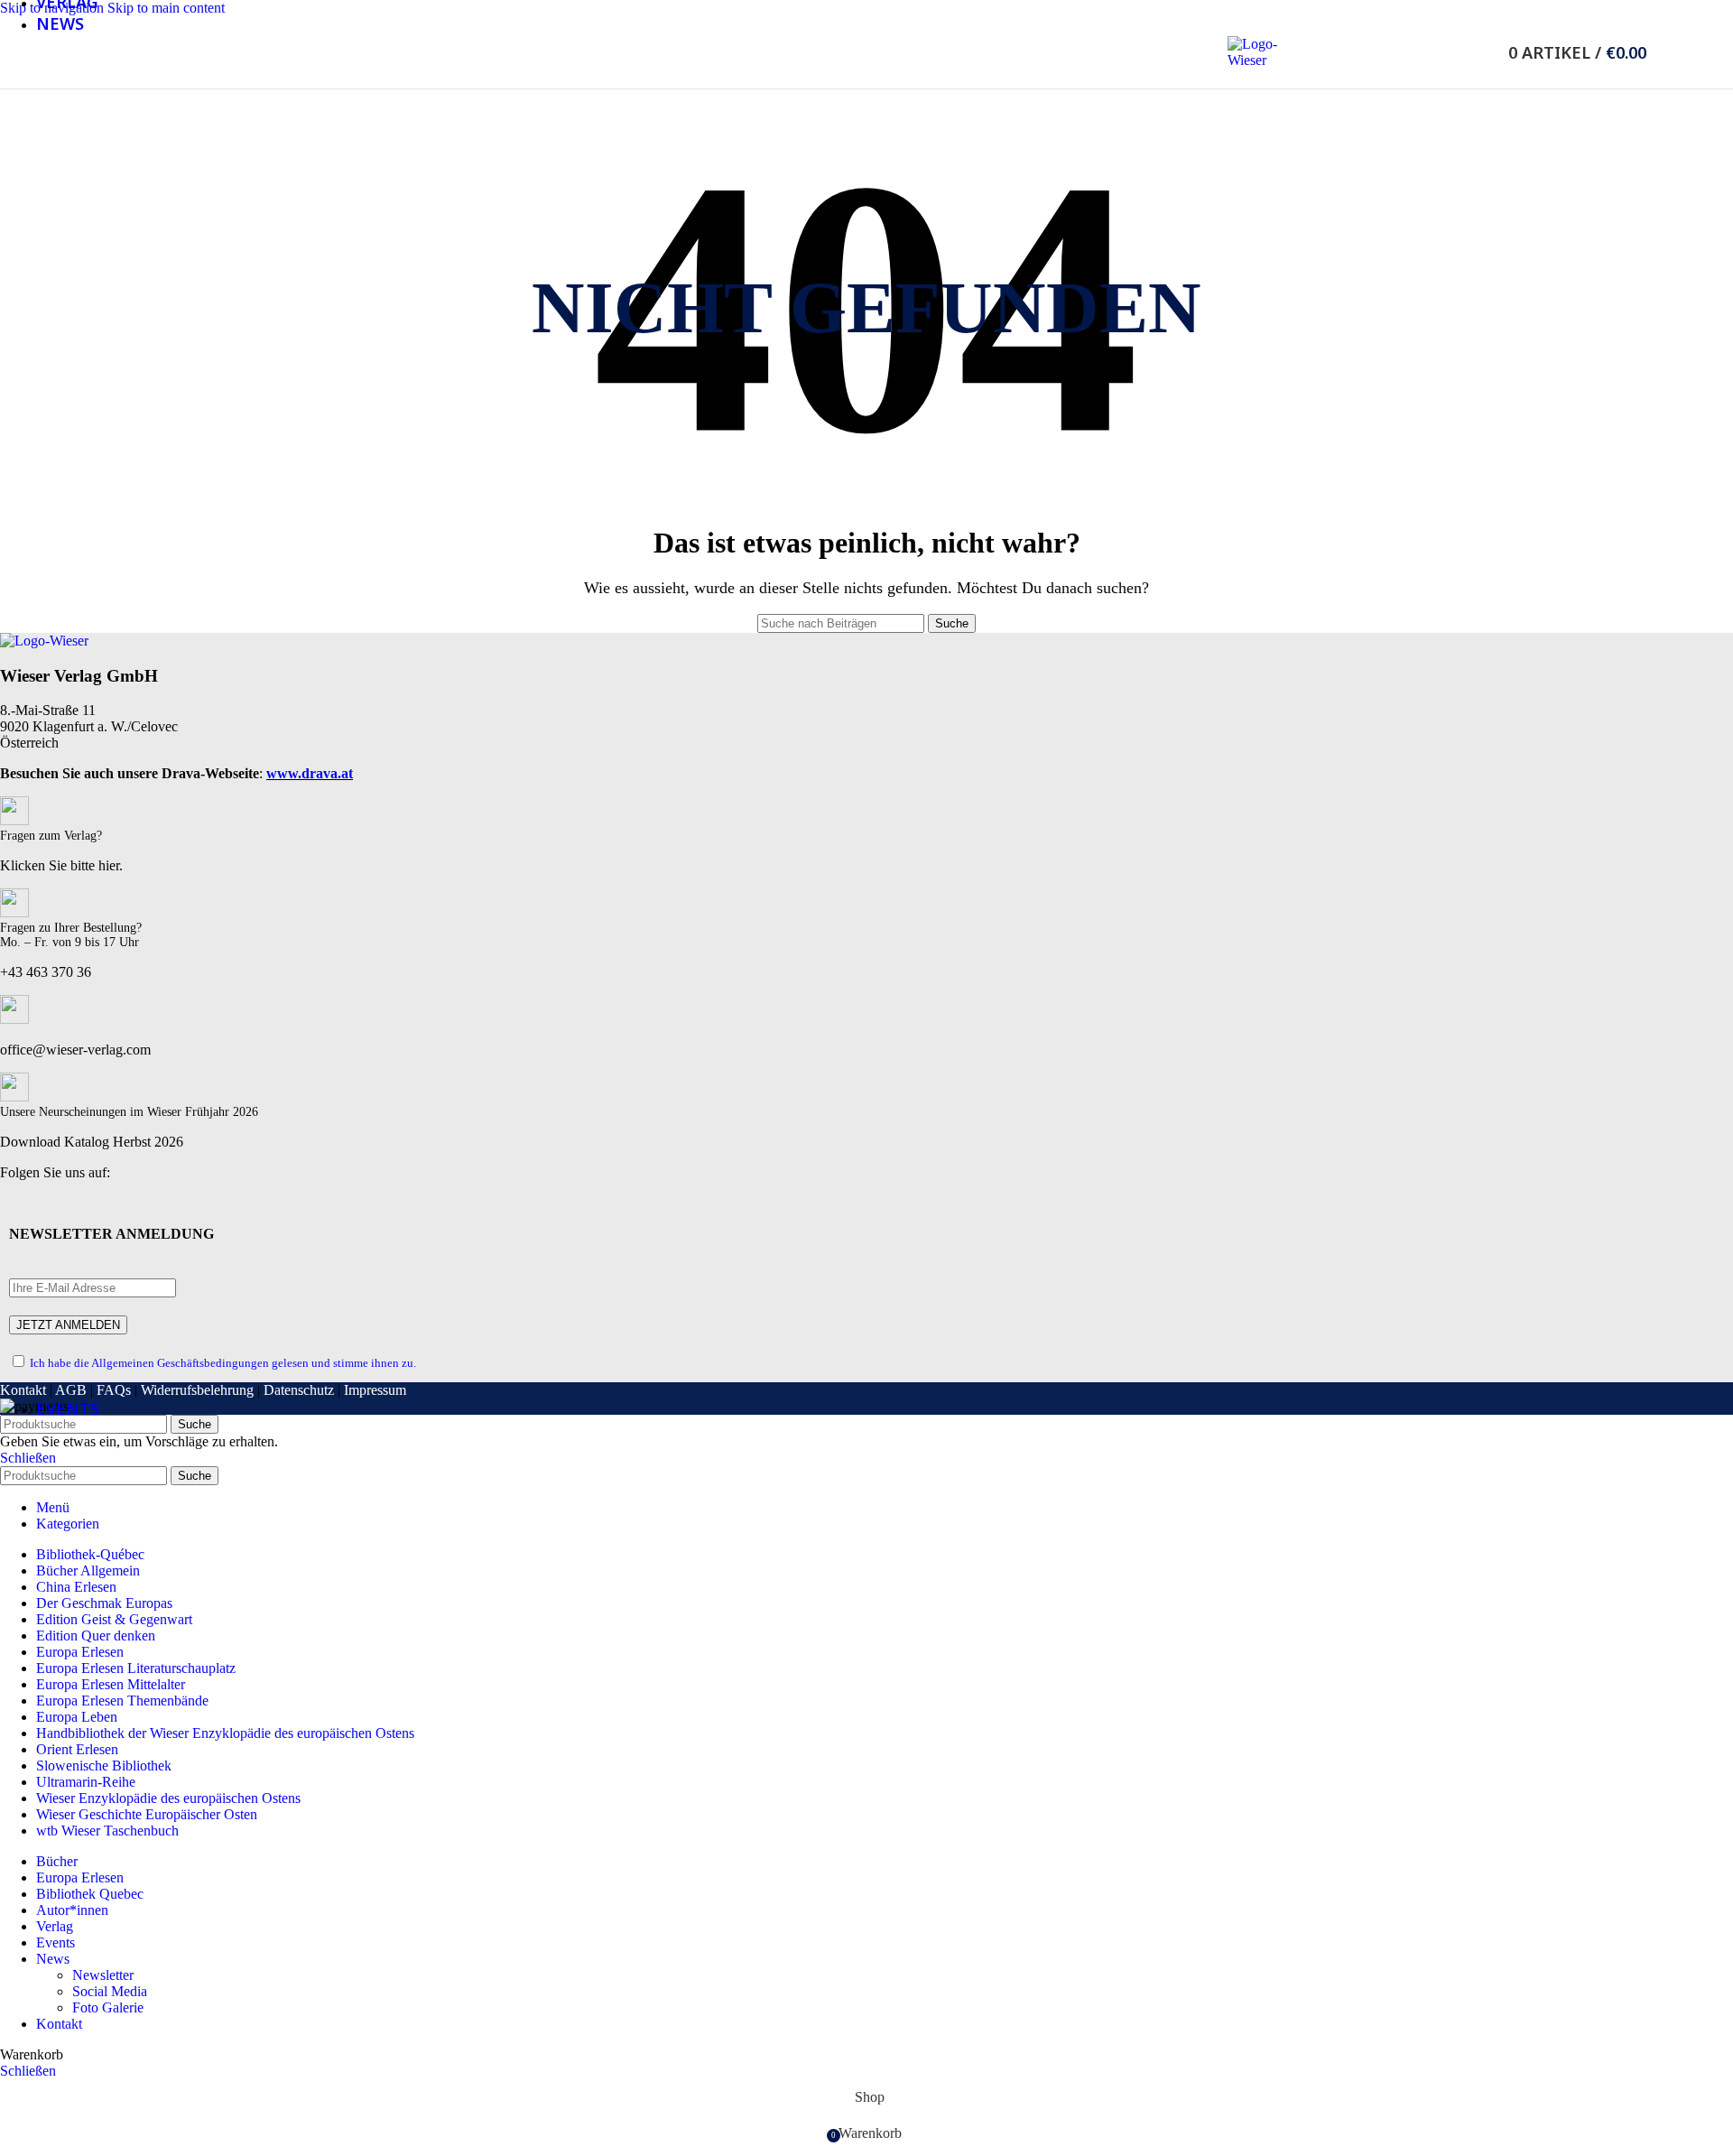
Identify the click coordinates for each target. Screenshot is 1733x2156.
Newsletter (103, 1975)
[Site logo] (1255, 60)
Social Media (110, 1991)
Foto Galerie (108, 2007)
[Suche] (1484, 52)
